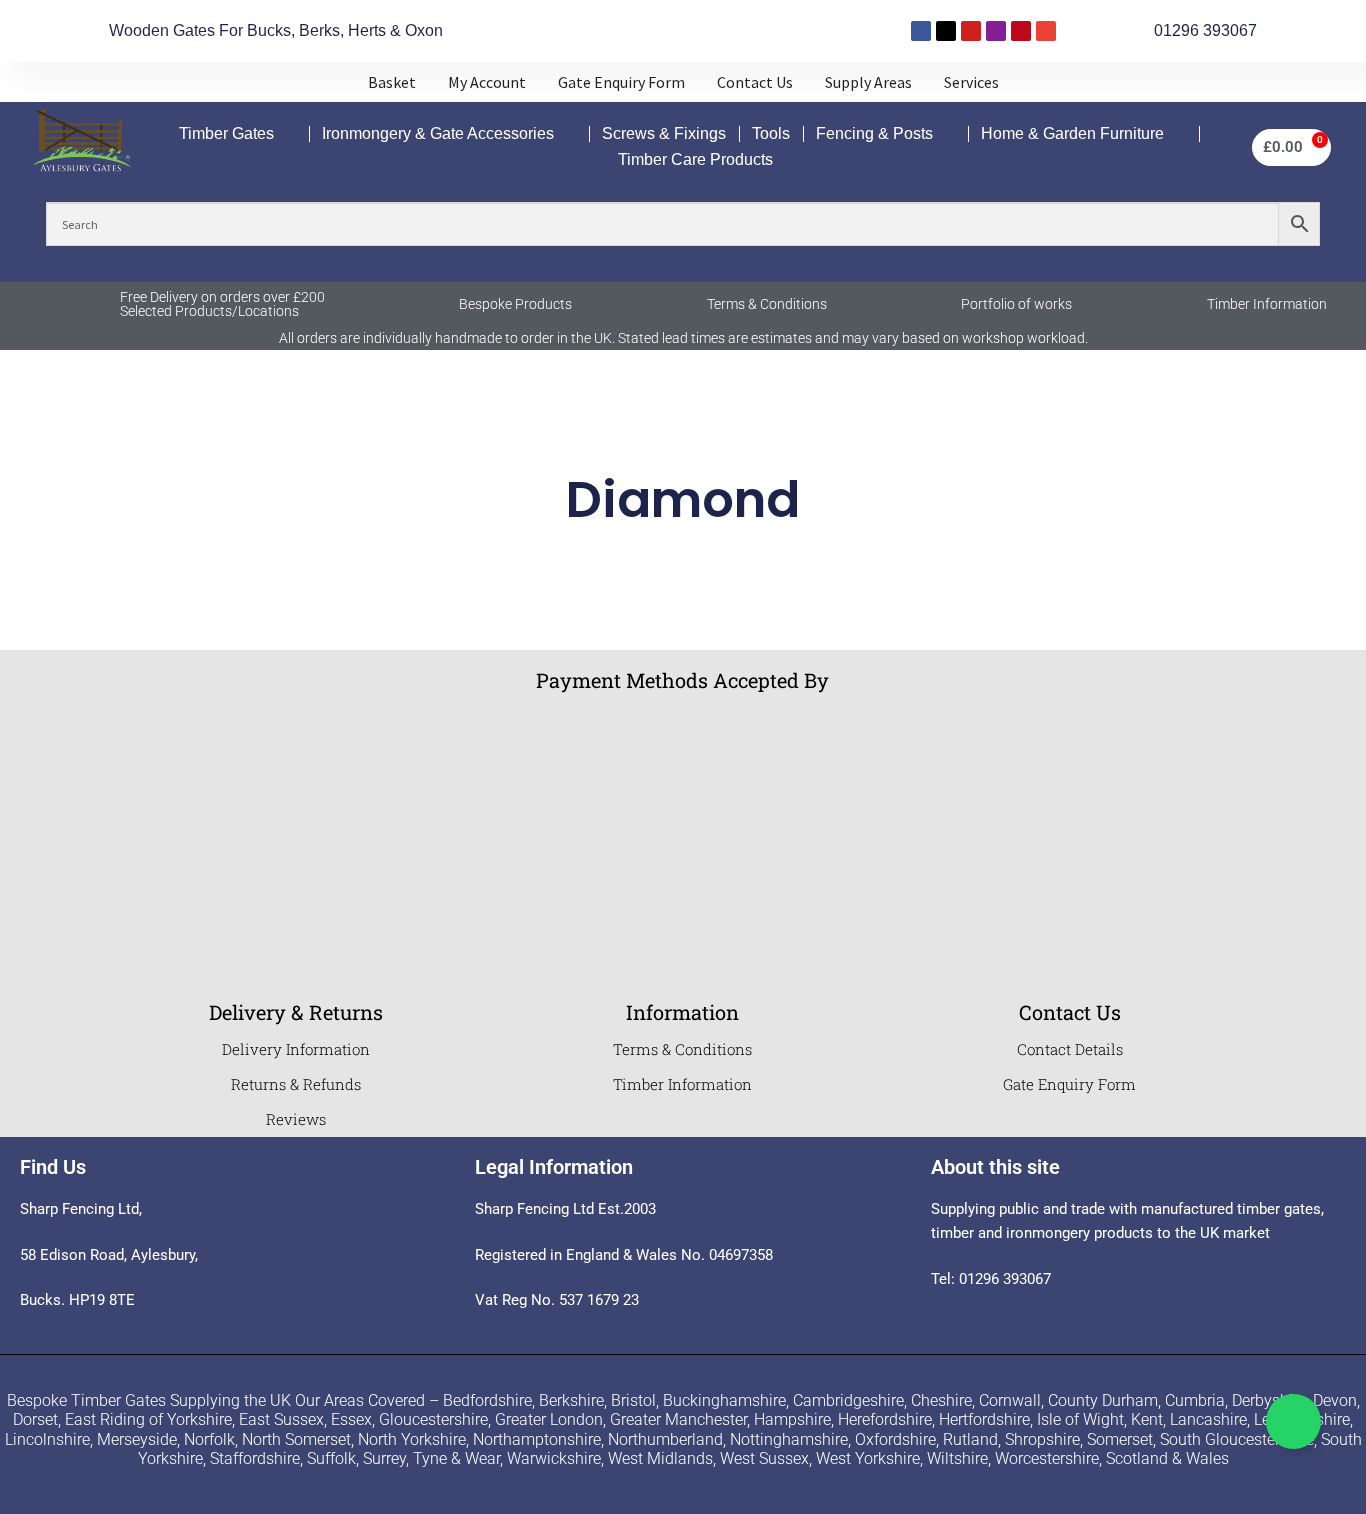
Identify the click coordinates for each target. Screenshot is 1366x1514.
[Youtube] (971, 31)
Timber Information (1267, 304)
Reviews (296, 1119)
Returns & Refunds (296, 1084)
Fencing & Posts (874, 133)
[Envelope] (1046, 31)
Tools (771, 133)
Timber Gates (226, 133)
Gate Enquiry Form (1069, 1084)
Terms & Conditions (767, 304)
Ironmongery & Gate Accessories (438, 133)
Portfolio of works (1016, 304)
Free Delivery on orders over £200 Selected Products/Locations (222, 304)
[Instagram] (996, 31)
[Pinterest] (1021, 31)
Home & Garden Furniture (1072, 133)
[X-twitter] (946, 31)
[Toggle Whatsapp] (1293, 1421)
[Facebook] (921, 31)
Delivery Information (296, 1049)
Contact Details (1070, 1049)
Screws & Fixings (664, 133)
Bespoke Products (515, 304)
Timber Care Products (695, 159)
